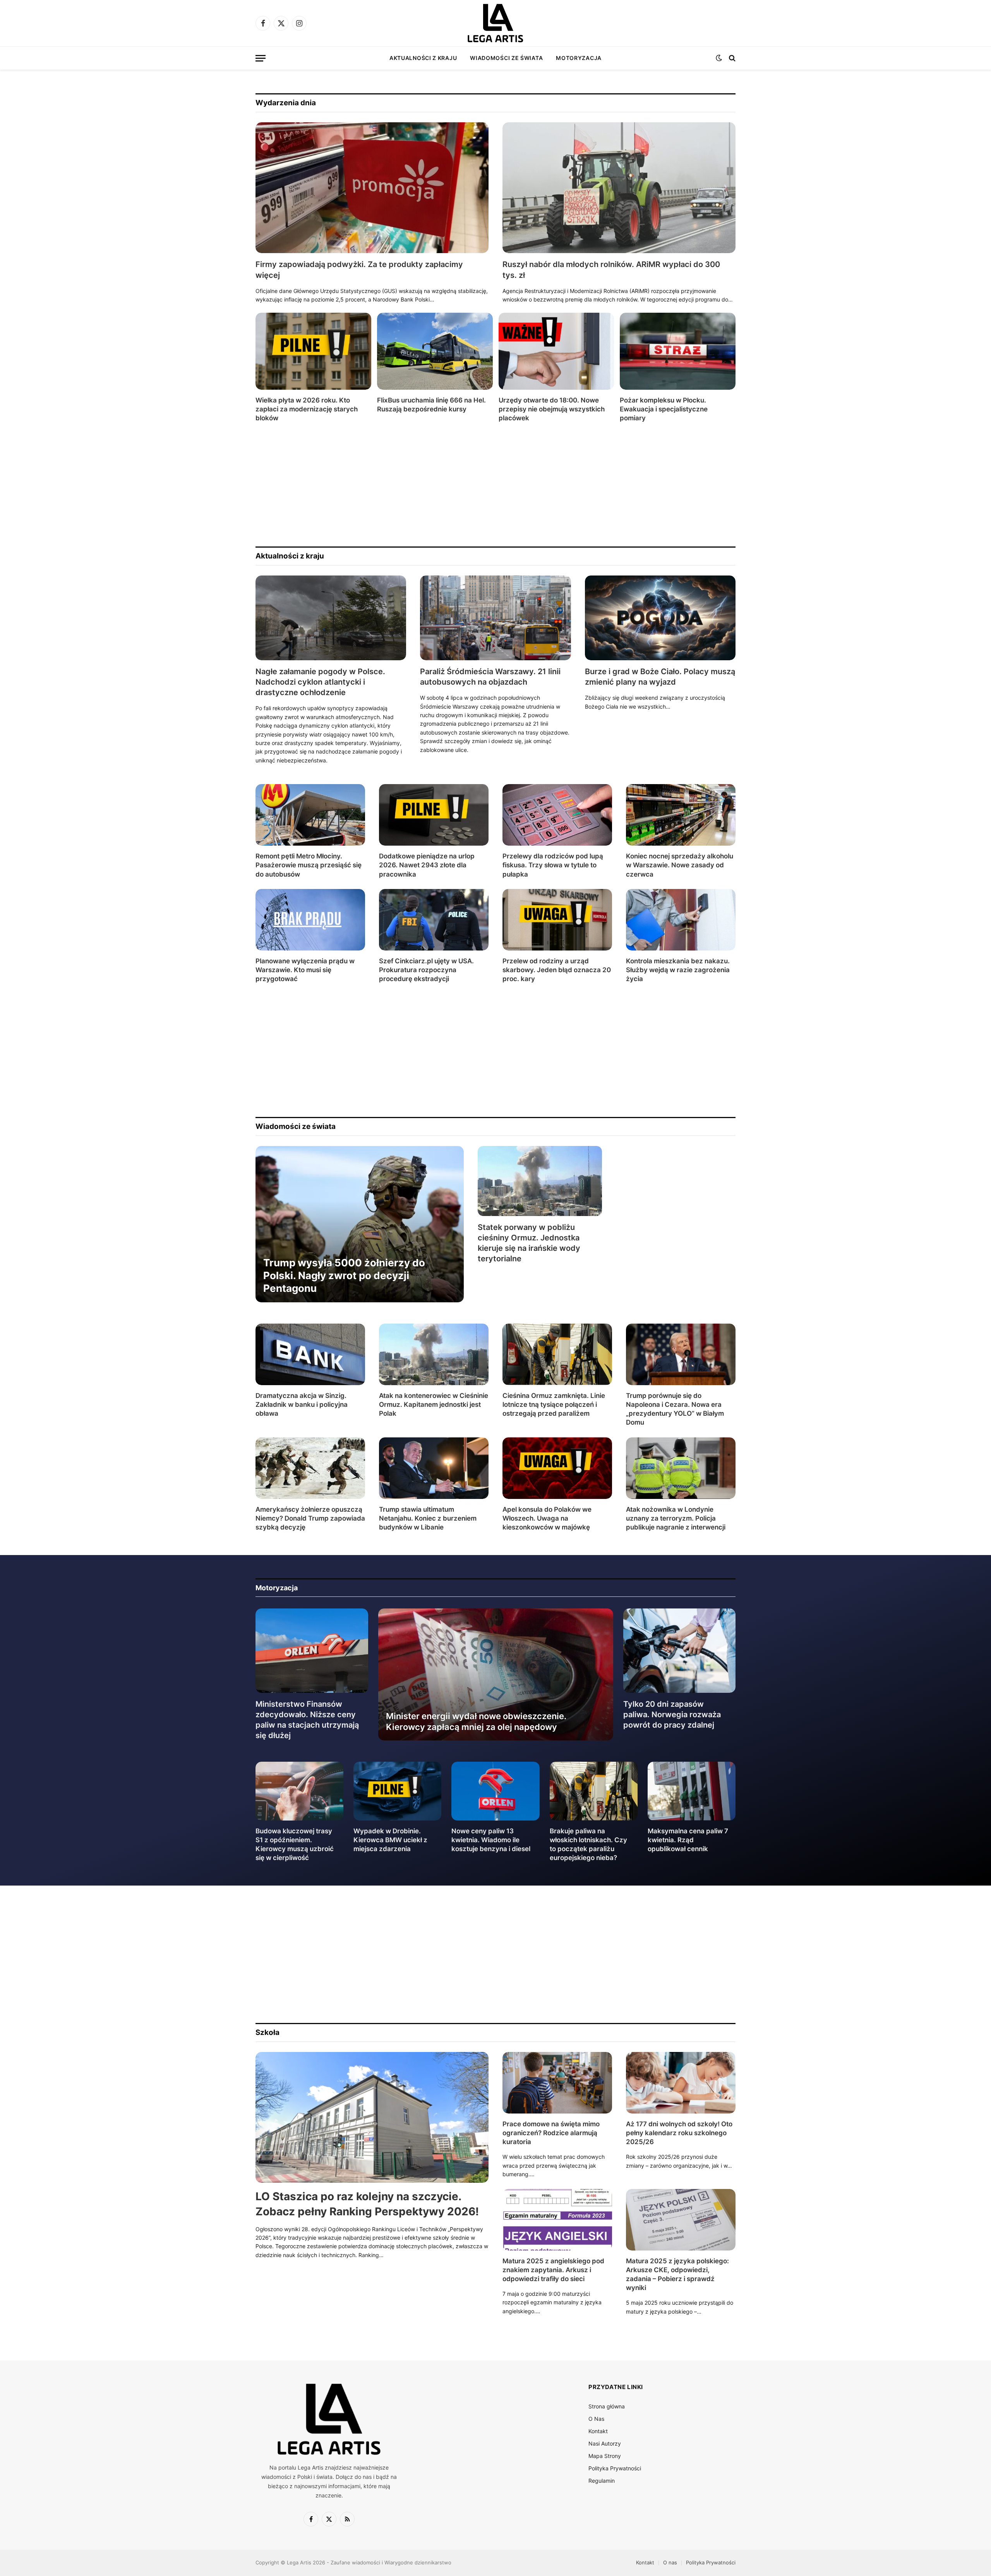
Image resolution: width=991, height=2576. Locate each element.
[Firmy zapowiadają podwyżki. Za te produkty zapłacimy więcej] (372, 188)
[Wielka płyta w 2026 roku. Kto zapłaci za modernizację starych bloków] (313, 351)
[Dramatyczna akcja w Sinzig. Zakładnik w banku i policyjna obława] (310, 1354)
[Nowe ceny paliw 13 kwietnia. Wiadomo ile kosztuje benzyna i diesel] (495, 1791)
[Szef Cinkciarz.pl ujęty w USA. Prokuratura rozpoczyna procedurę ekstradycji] (434, 920)
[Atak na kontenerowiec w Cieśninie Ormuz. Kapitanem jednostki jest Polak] (434, 1354)
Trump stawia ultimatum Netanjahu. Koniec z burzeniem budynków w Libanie (428, 1518)
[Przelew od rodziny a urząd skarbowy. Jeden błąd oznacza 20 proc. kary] (557, 920)
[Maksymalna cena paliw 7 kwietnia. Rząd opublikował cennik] (692, 1791)
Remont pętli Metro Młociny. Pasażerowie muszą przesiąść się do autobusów (309, 865)
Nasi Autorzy (605, 2443)
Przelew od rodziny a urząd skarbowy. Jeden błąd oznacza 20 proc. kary (557, 970)
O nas (670, 2562)
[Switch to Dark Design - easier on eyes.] (719, 58)
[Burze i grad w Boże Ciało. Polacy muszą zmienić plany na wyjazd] (660, 618)
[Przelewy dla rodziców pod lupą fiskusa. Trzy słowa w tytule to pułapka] (557, 815)
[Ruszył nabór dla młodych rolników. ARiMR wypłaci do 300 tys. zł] (619, 188)
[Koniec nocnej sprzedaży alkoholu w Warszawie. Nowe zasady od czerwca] (681, 815)
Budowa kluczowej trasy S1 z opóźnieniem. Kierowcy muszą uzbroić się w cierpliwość (295, 1844)
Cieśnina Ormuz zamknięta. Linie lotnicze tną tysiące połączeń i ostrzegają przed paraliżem (554, 1404)
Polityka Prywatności (615, 2468)
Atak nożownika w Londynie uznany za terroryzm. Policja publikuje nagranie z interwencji (676, 1518)
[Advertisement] (488, 485)
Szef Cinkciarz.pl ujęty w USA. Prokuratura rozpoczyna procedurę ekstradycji (426, 970)
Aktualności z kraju (423, 58)
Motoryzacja (579, 58)
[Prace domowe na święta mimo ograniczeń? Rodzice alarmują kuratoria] (557, 2083)
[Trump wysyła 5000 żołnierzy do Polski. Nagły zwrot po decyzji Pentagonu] (360, 1224)
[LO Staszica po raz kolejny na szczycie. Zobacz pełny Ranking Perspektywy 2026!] (372, 2118)
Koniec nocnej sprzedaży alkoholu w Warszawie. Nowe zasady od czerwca (680, 865)
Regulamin (602, 2481)
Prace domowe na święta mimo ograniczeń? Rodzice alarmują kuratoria (551, 2133)
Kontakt (598, 2431)
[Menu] (261, 58)
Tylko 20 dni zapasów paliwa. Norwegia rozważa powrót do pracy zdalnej (672, 1714)
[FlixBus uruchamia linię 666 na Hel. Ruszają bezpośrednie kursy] (435, 351)
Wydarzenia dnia (286, 103)
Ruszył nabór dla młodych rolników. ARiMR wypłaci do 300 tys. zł (611, 270)
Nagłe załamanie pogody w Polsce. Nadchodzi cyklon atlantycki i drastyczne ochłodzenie (320, 682)
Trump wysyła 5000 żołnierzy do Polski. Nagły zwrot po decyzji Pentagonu (344, 1276)
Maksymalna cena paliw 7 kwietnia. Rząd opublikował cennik (688, 1840)
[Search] (731, 58)
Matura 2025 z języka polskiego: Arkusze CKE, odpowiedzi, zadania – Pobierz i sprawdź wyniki (677, 2274)
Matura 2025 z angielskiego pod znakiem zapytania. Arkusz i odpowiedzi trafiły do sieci (553, 2270)
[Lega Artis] (495, 23)
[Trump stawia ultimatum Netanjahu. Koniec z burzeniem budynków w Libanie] (434, 1468)
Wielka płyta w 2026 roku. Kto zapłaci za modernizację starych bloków (307, 409)
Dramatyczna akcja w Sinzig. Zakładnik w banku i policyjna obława (302, 1404)
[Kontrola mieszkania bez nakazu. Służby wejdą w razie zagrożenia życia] (681, 920)
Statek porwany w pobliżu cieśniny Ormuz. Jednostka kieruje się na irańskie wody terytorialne (529, 1243)
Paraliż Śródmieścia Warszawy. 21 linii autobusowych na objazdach (490, 677)
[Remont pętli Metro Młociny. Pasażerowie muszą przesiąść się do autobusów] (310, 815)
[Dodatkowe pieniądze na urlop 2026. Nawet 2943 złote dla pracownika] (434, 815)
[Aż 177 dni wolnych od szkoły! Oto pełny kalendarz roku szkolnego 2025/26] (681, 2083)
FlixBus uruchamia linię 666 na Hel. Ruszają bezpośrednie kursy (431, 405)
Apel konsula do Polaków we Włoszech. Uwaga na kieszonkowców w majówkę (547, 1518)
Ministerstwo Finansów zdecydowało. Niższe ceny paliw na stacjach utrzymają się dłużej (307, 1720)
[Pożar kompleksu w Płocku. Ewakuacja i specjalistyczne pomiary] (678, 351)
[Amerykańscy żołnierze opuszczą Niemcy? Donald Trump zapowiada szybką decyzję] (310, 1468)
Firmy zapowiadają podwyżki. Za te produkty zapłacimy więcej (359, 270)
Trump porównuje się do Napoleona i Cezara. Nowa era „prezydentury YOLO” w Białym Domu (675, 1409)
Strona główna (607, 2406)
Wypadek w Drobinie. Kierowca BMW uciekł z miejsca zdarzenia (390, 1840)
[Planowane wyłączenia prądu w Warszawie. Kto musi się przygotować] (310, 920)
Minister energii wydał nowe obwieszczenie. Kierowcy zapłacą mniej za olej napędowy (476, 1721)
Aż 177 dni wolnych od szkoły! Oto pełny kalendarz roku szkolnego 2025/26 (679, 2133)
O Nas (596, 2419)
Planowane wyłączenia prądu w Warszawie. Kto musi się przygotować (305, 970)
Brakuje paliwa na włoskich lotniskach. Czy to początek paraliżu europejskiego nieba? (588, 1844)
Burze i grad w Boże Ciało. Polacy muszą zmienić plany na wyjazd (660, 677)
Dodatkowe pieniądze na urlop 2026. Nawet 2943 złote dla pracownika (427, 865)
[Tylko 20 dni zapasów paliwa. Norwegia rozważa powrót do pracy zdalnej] (680, 1651)
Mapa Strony (605, 2456)
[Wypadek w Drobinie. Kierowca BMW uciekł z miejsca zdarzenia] (397, 1791)
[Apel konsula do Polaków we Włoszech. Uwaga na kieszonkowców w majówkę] (557, 1468)
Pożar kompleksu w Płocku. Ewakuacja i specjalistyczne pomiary (664, 409)
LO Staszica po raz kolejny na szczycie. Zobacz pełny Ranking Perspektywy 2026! (367, 2204)
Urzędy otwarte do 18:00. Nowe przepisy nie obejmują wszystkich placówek (552, 409)
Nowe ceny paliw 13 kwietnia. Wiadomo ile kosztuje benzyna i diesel (491, 1840)
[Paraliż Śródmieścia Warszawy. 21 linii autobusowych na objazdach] (495, 618)
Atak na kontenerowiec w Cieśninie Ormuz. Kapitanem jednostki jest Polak (434, 1404)
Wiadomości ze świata (506, 58)
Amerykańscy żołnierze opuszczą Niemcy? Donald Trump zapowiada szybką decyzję (310, 1518)
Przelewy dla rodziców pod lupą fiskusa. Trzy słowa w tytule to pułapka (553, 865)
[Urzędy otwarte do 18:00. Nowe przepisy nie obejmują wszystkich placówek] (556, 351)
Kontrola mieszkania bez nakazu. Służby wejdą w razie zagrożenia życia (678, 970)
